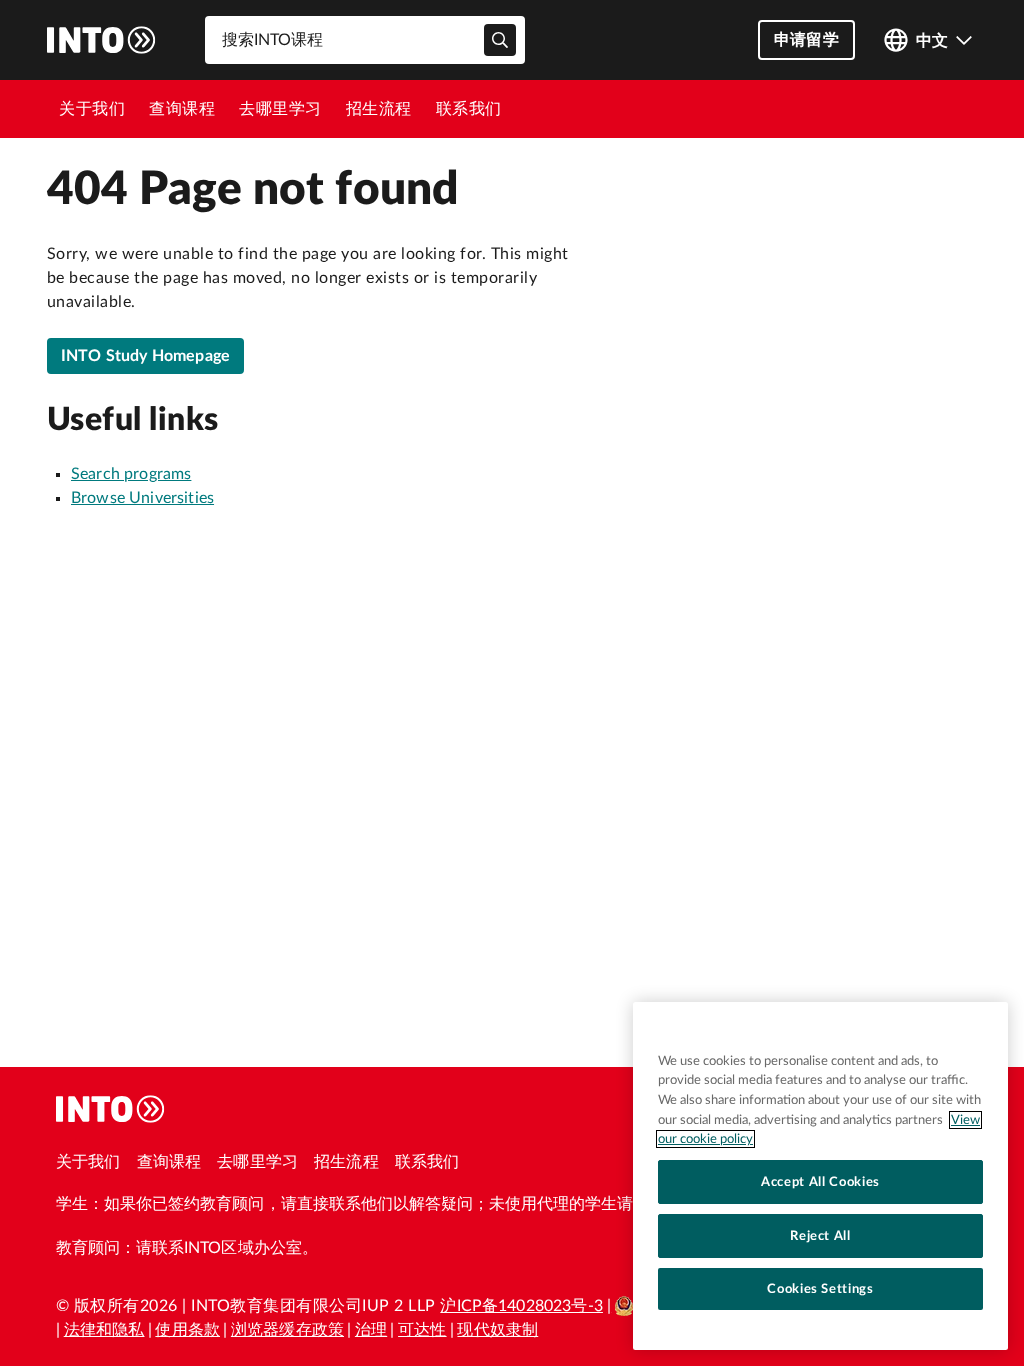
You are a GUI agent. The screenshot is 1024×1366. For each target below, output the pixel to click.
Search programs (131, 474)
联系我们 (469, 109)
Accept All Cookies (820, 1182)
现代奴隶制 (497, 1330)
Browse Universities (142, 498)
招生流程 (379, 109)
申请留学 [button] (806, 40)
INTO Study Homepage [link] (145, 356)
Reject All (820, 1236)
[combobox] (365, 40)
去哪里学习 (280, 109)
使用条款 (187, 1330)
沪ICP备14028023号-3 (521, 1306)
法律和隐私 (104, 1330)
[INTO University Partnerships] (111, 1109)
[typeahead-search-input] (500, 40)
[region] (820, 1176)
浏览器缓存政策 (287, 1330)
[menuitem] (92, 109)
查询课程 (182, 109)
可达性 (422, 1330)
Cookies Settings (820, 1289)
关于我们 (92, 109)
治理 (371, 1330)
